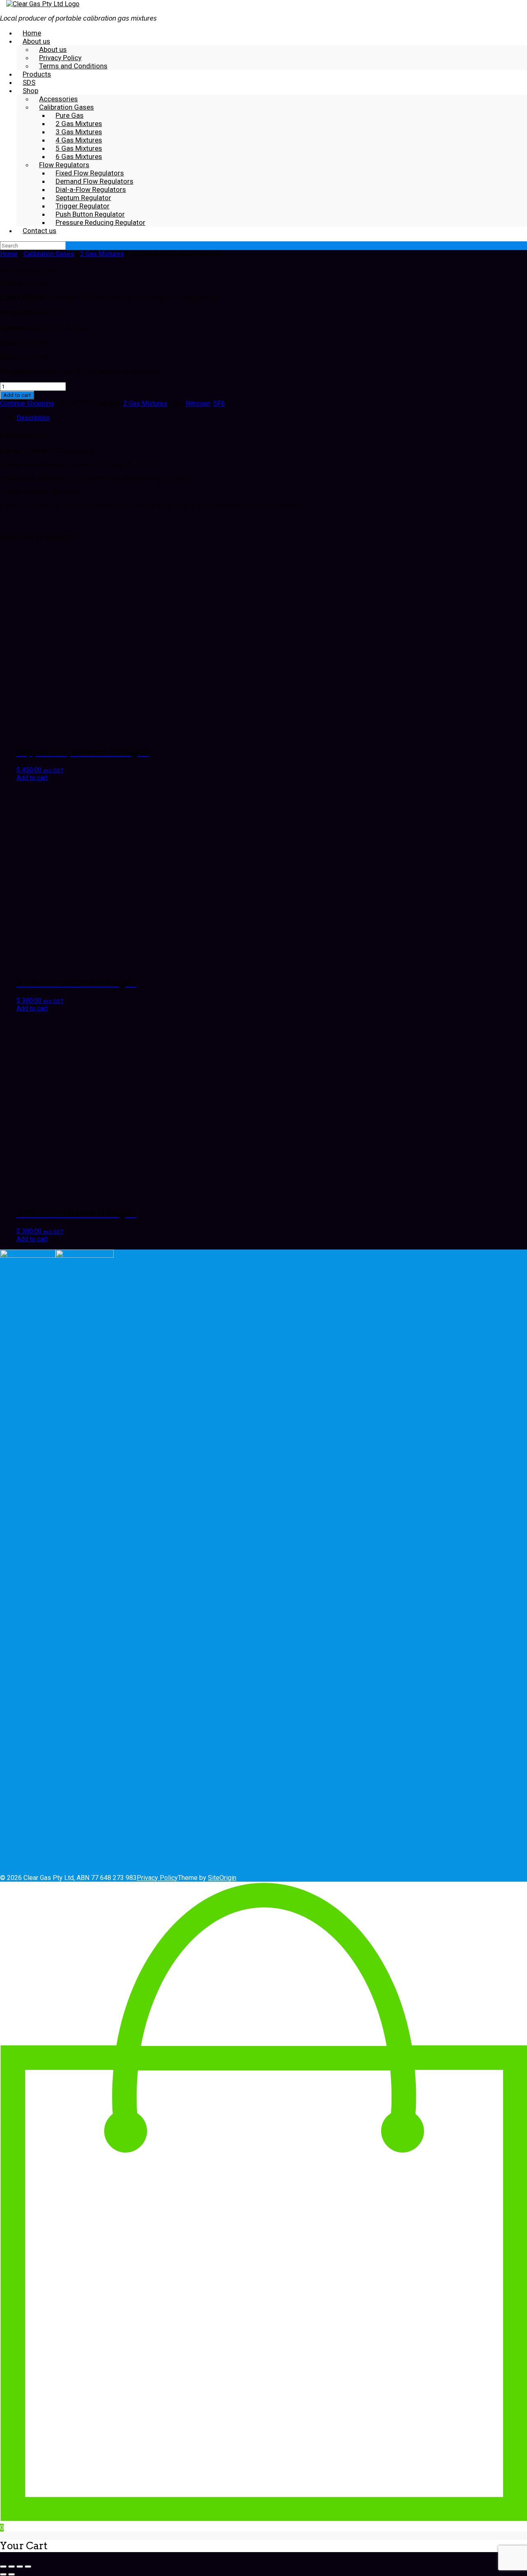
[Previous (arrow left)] (3, 2574)
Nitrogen (198, 403)
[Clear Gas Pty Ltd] (43, 4)
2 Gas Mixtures (102, 254)
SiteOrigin (222, 1878)
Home (9, 254)
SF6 (219, 403)
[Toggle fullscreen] (12, 2567)
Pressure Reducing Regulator (100, 222)
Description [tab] (33, 418)
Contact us (40, 231)
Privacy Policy (157, 1878)
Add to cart (17, 395)
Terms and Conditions (73, 66)
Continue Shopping (27, 403)
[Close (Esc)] (28, 2567)
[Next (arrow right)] (12, 2574)
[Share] (20, 2567)
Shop (30, 91)
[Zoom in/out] (3, 2567)
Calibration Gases (49, 254)
